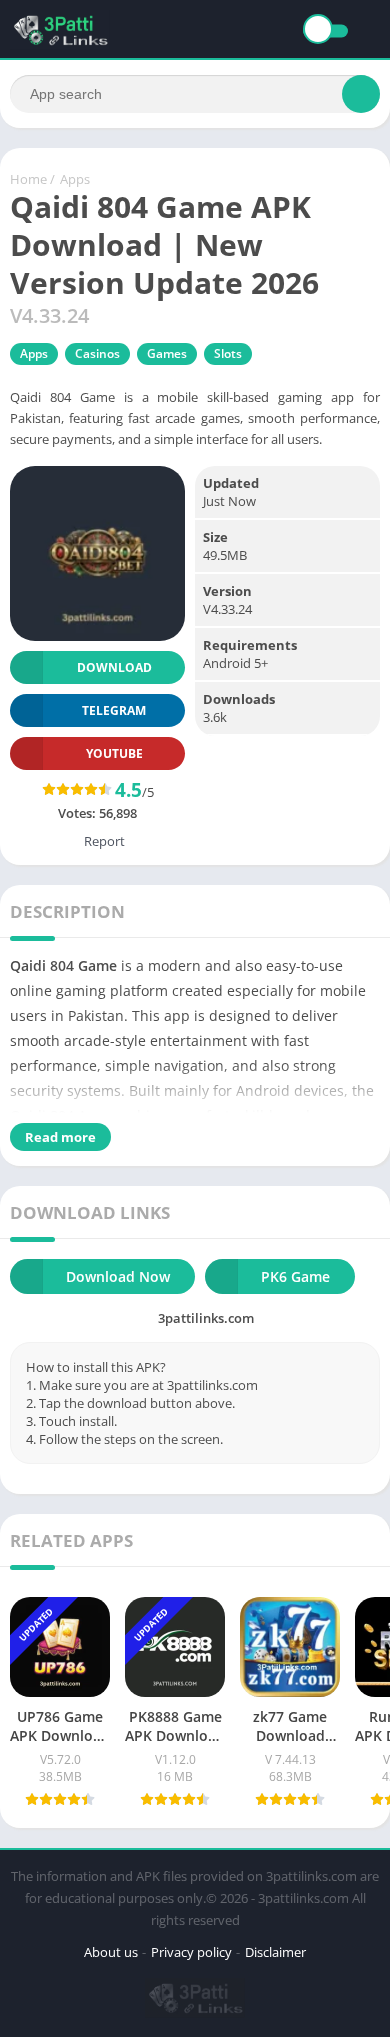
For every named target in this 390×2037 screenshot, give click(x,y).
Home (28, 179)
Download (114, 667)
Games (167, 353)
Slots (228, 353)
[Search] (361, 94)
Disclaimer (275, 1952)
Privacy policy (191, 1952)
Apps (75, 179)
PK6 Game (295, 1276)
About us (111, 1952)
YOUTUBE (114, 753)
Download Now (118, 1276)
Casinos (97, 353)
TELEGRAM (114, 710)
